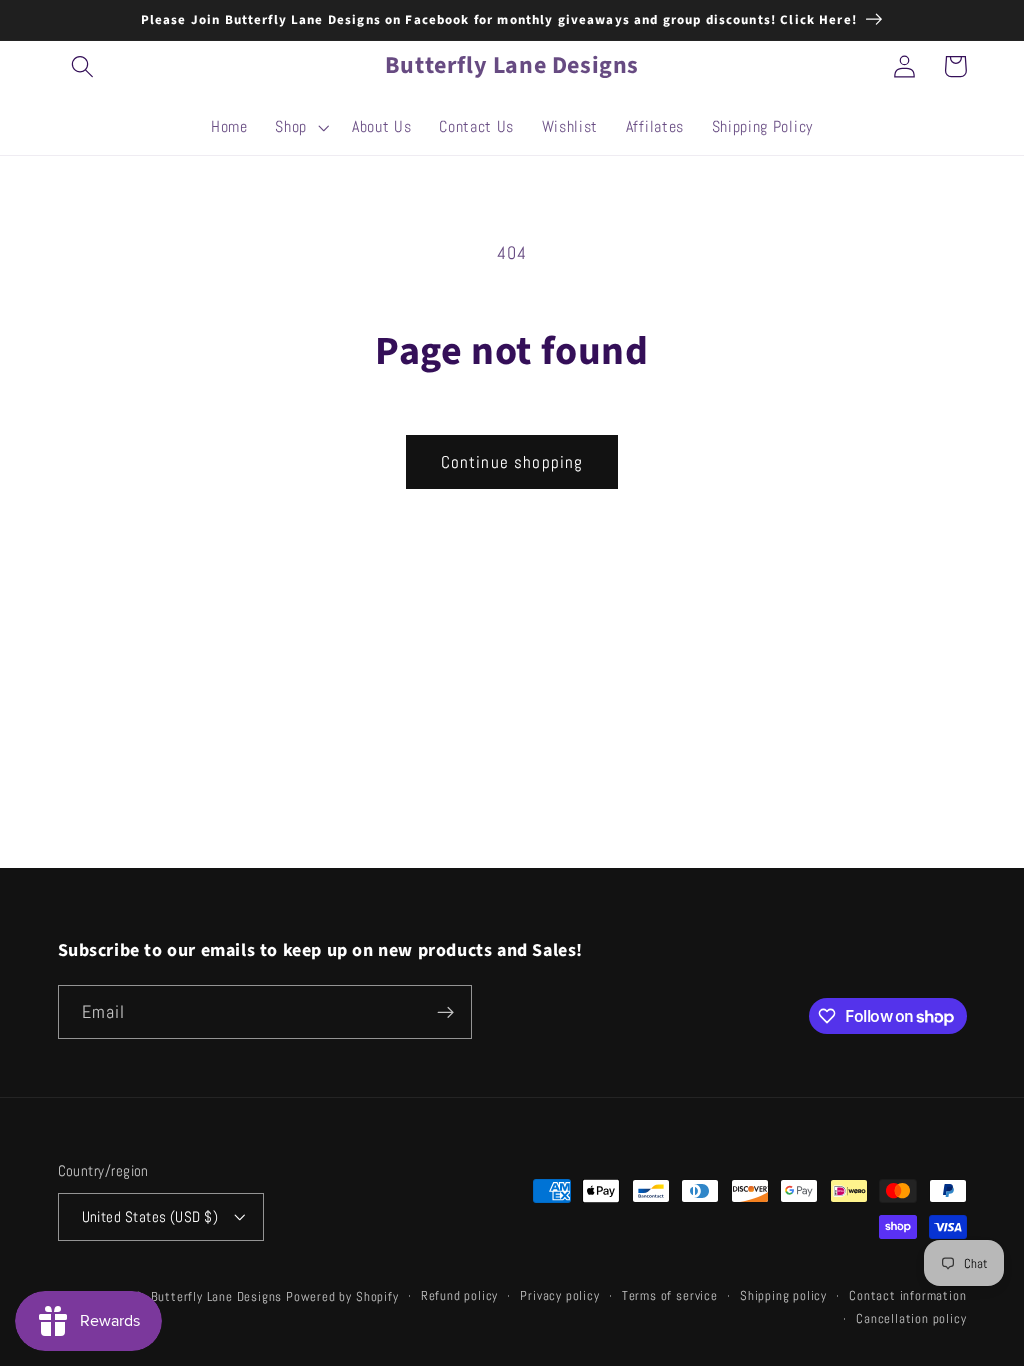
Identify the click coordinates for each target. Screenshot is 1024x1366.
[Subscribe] (445, 1012)
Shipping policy (783, 1296)
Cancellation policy (911, 1319)
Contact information (907, 1296)
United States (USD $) (150, 1216)
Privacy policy (559, 1296)
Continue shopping (512, 462)
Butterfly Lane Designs (217, 1297)
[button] (83, 66)
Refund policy (459, 1296)
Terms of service (670, 1296)
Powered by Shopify (342, 1297)
